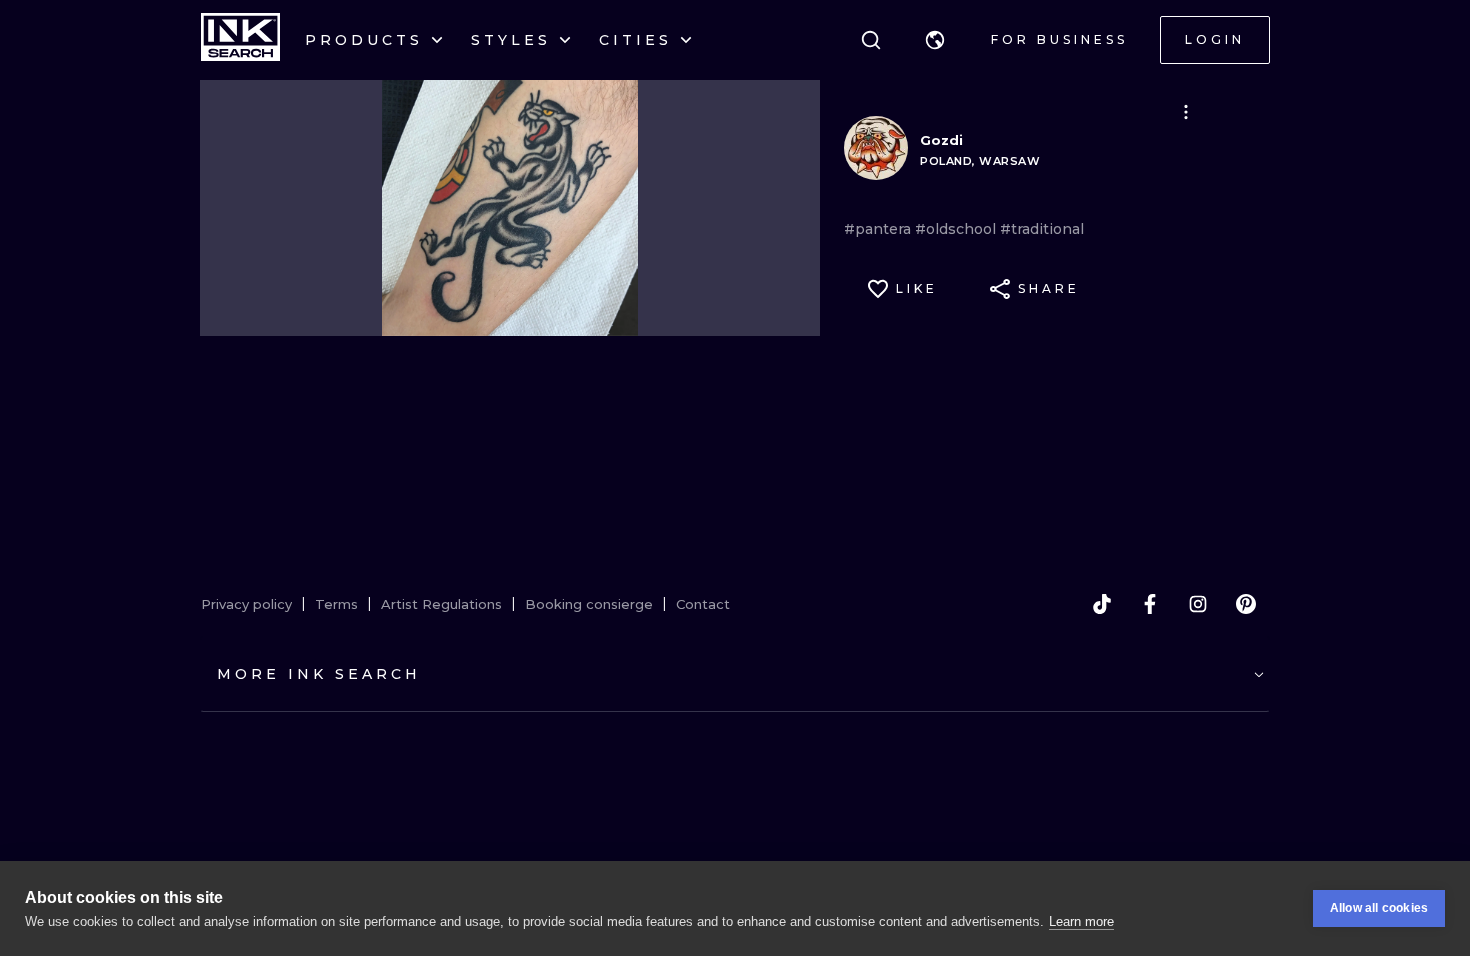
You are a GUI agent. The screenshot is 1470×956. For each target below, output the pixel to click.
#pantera (879, 229)
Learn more (1081, 921)
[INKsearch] (240, 40)
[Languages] (935, 40)
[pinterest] (1246, 604)
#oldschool (957, 229)
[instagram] (1198, 604)
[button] (935, 40)
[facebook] (1150, 604)
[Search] (871, 40)
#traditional (1042, 229)
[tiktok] (1102, 604)
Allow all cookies (1379, 908)
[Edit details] (1186, 112)
